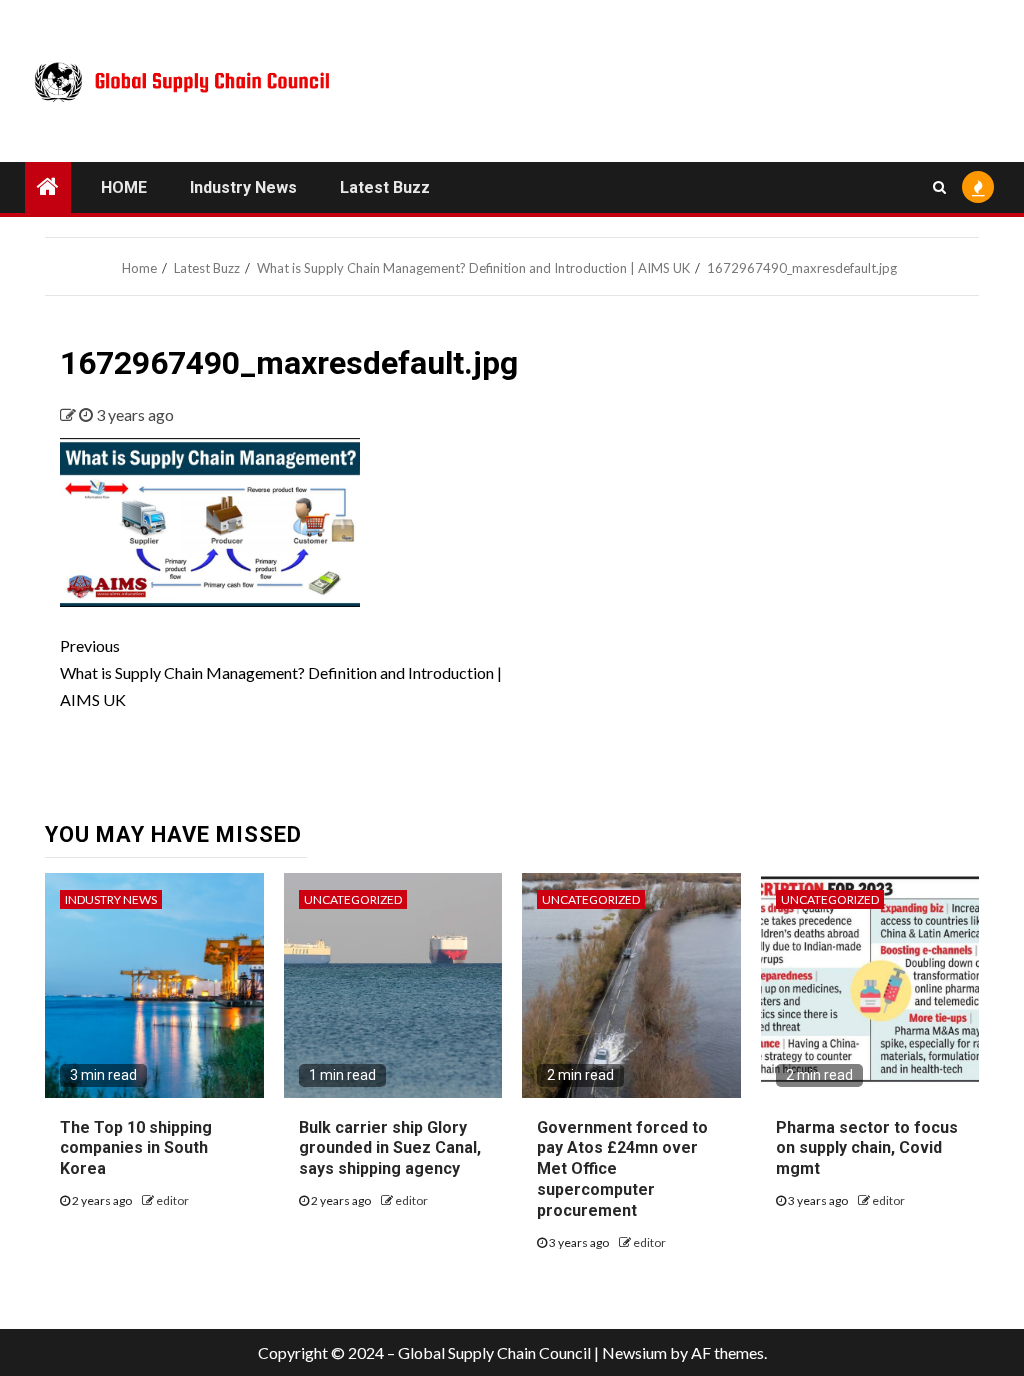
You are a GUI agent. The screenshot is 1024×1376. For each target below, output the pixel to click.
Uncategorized (353, 899)
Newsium (634, 1352)
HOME (124, 187)
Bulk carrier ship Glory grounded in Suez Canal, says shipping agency (390, 1148)
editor (172, 1200)
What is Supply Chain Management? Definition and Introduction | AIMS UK (281, 672)
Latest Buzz (385, 187)
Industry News (243, 187)
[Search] (939, 187)
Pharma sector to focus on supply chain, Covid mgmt (867, 1148)
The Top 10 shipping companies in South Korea (136, 1148)
